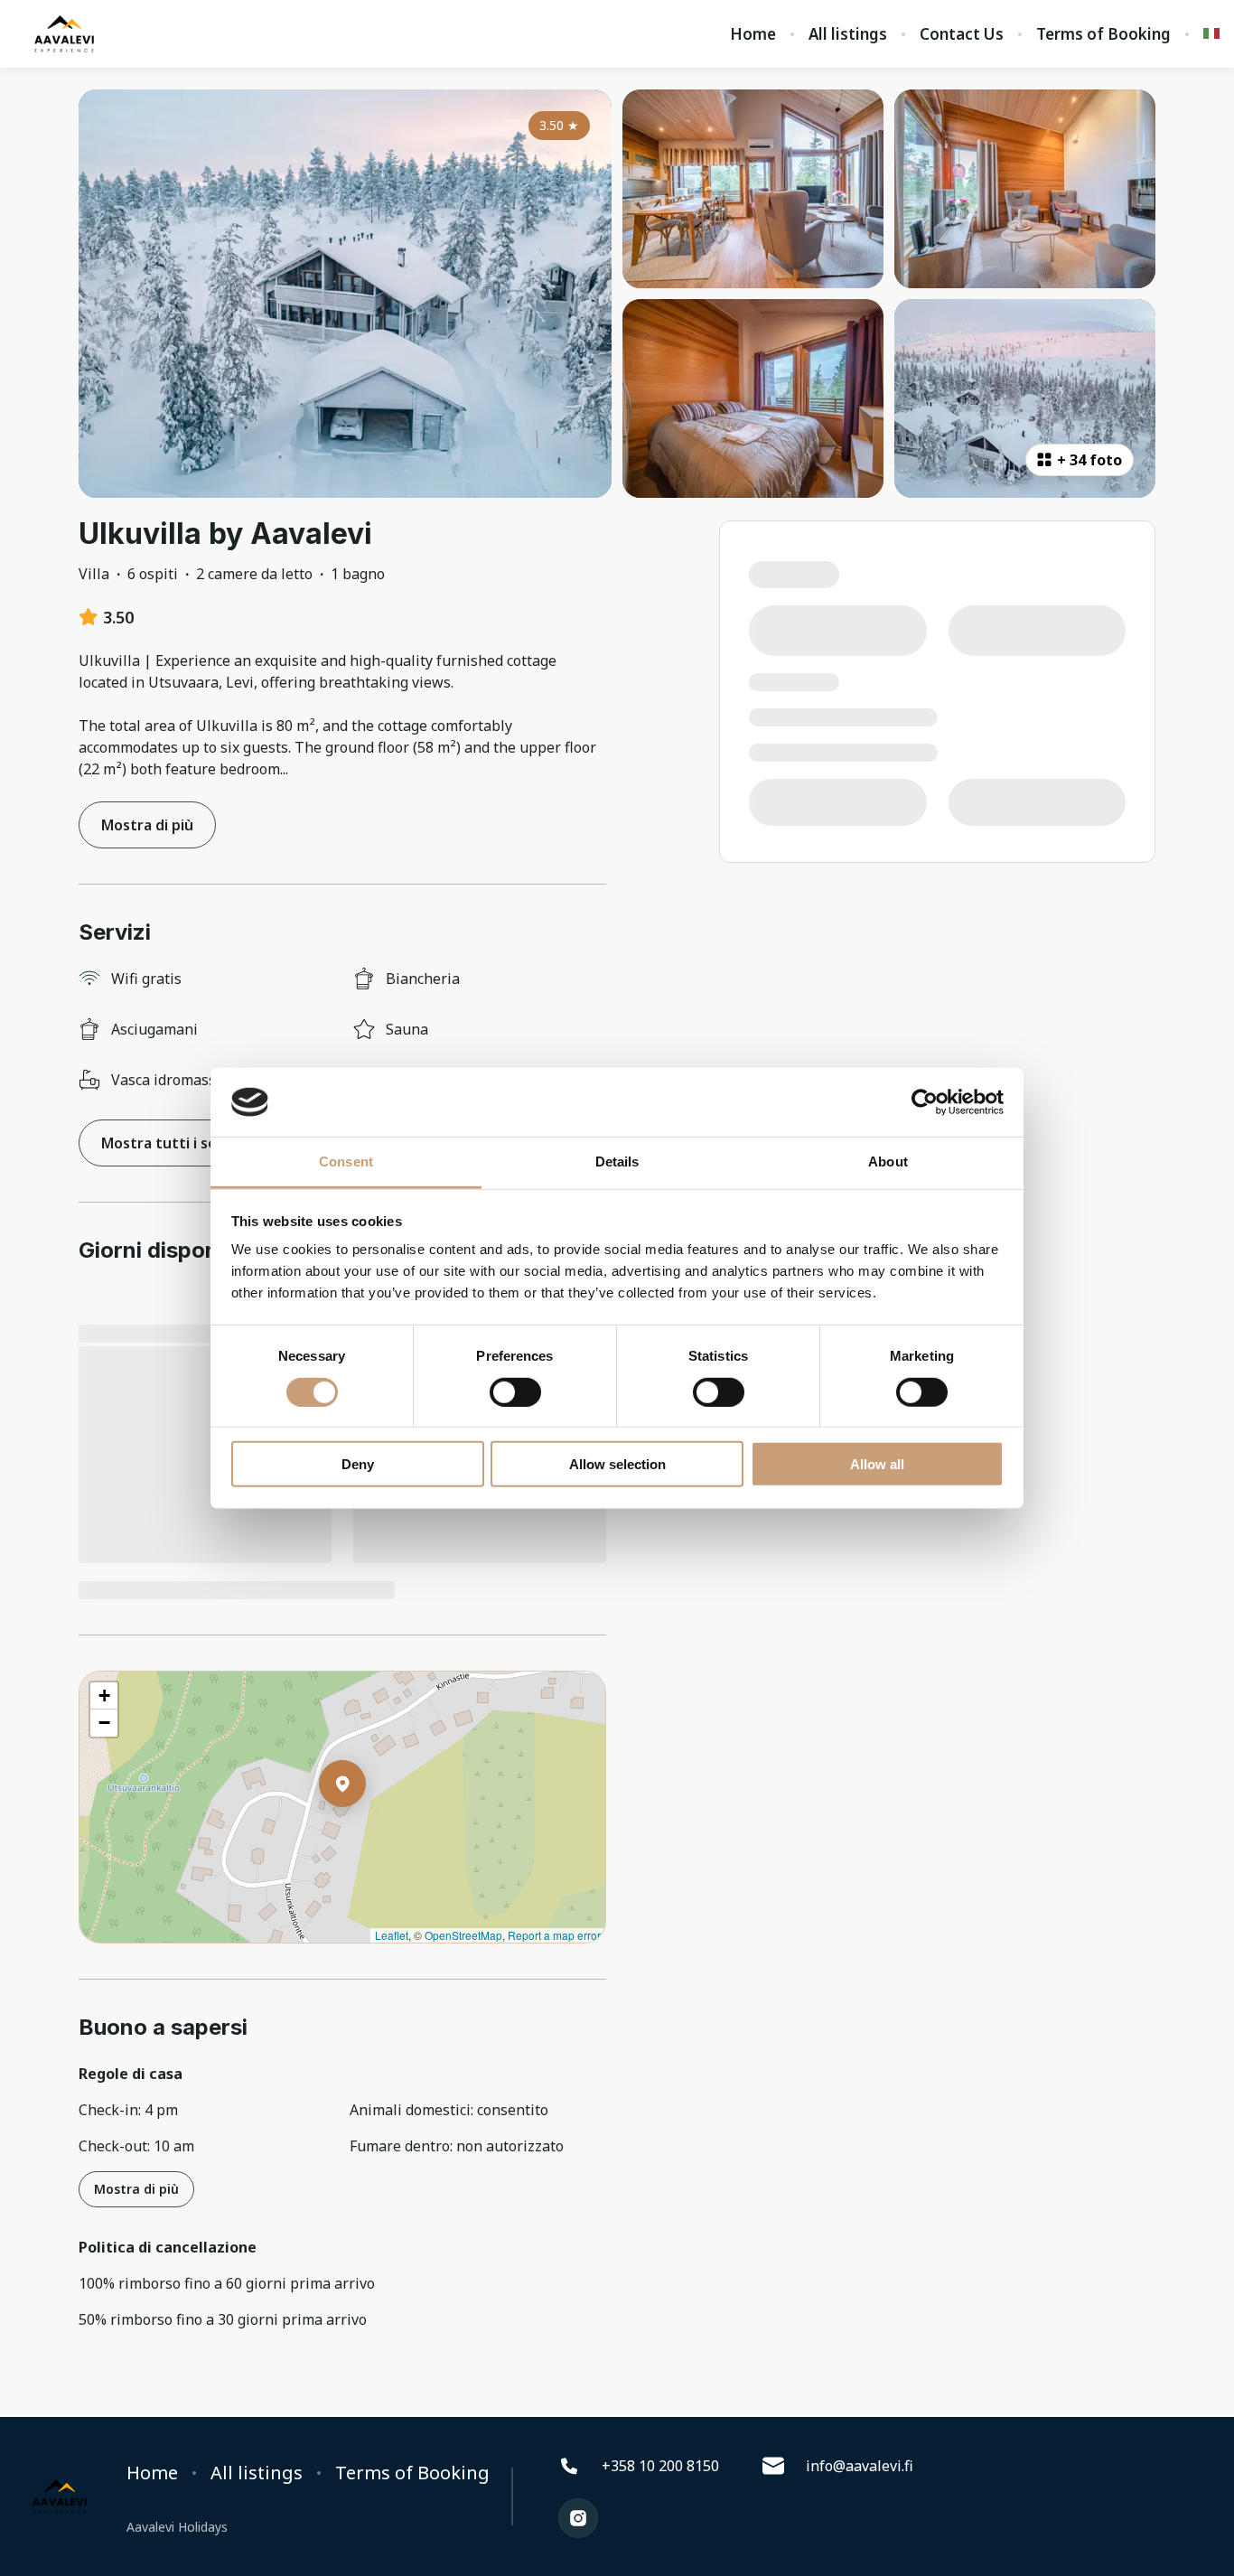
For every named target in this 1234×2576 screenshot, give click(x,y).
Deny (358, 1464)
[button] (366, 1831)
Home (753, 34)
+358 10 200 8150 (660, 2466)
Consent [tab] (346, 1162)
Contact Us (962, 34)
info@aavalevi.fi (860, 2466)
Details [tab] (617, 1162)
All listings (848, 34)
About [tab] (888, 1162)
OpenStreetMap (463, 1935)
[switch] (515, 1391)
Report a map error (554, 1935)
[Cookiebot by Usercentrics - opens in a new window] (925, 1102)
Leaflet (392, 1935)
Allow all (877, 1464)
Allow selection (617, 1464)
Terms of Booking (1103, 34)
